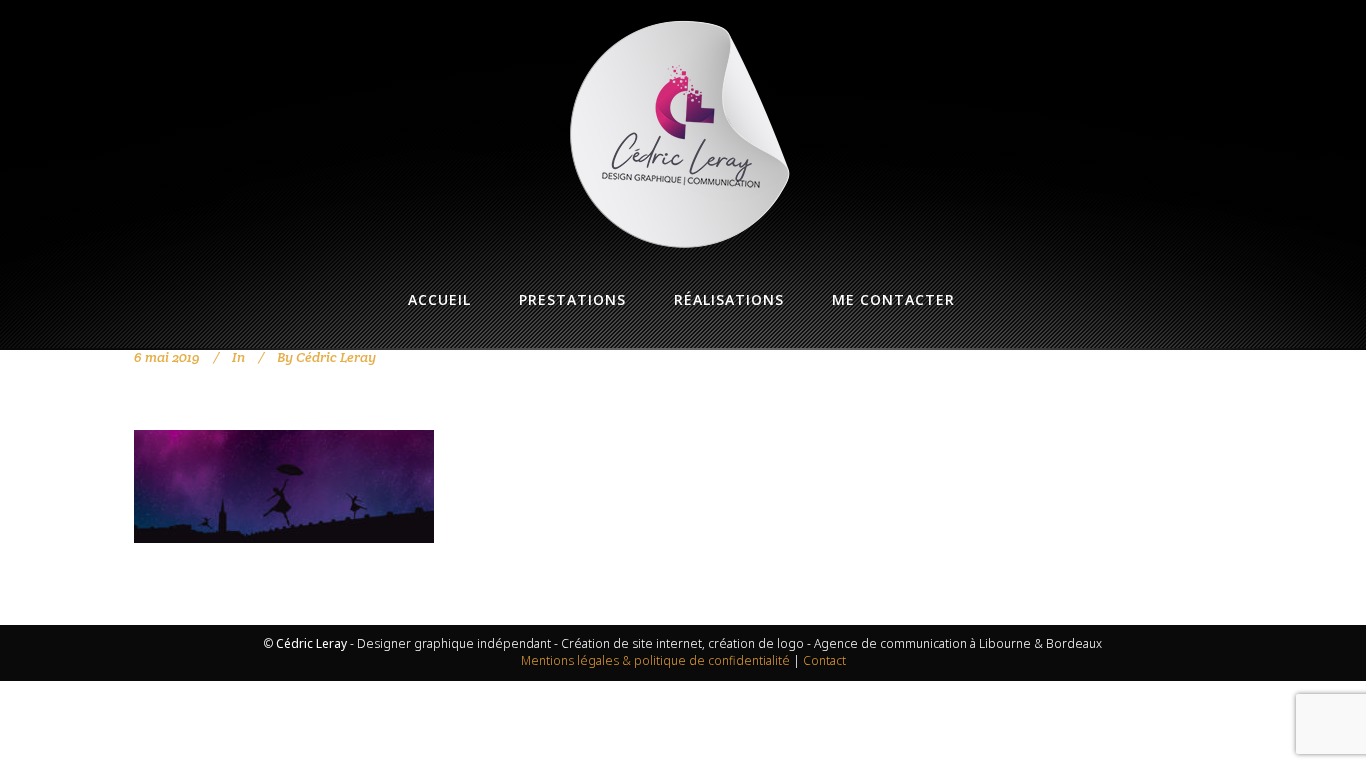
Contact (824, 660)
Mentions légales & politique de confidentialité (655, 660)
